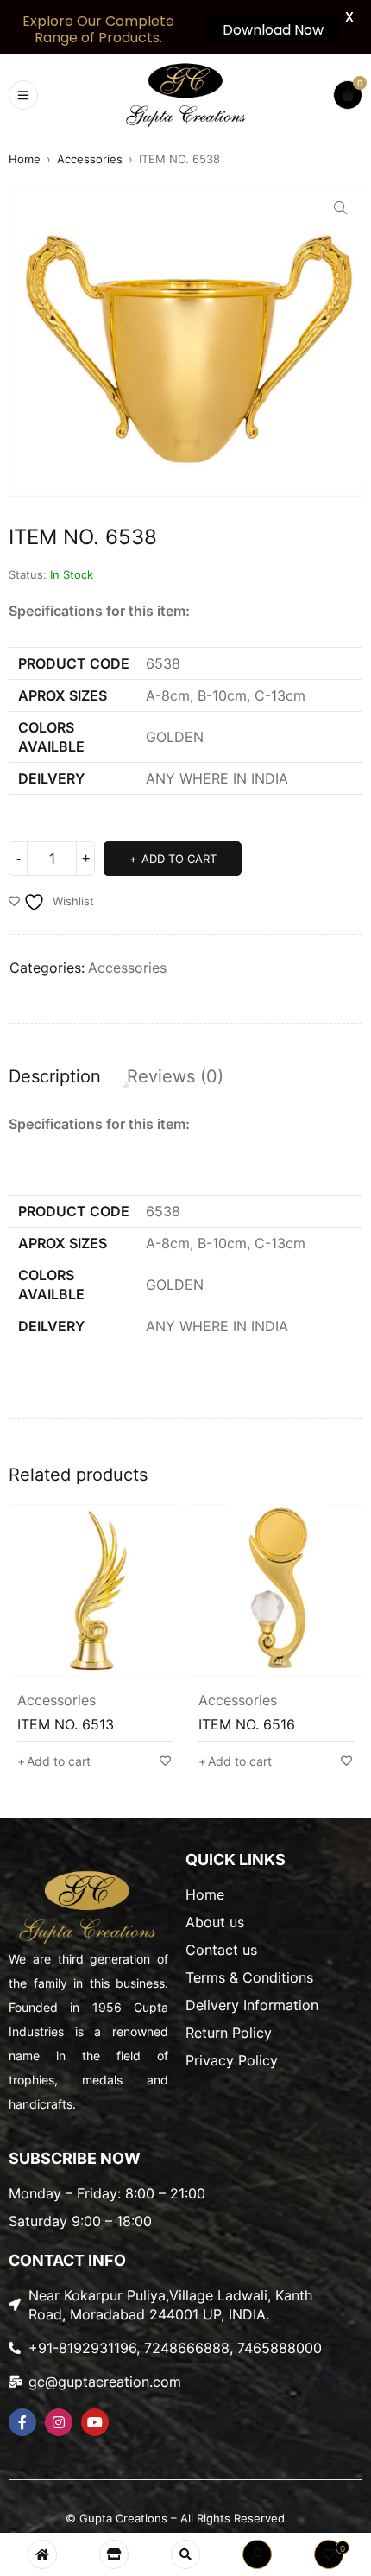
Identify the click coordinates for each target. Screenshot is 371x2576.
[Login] (257, 2554)
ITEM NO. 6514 (305, 1724)
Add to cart (179, 859)
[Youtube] (95, 2422)
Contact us (221, 1950)
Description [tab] (55, 1076)
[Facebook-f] (22, 2422)
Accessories (90, 159)
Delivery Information (252, 2005)
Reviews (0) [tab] (175, 1076)
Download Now (273, 30)
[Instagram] (59, 2422)
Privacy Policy (232, 2060)
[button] (341, 208)
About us (215, 1922)
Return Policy (229, 2033)
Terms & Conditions (249, 1977)
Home (25, 159)
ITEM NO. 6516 (123, 1724)
